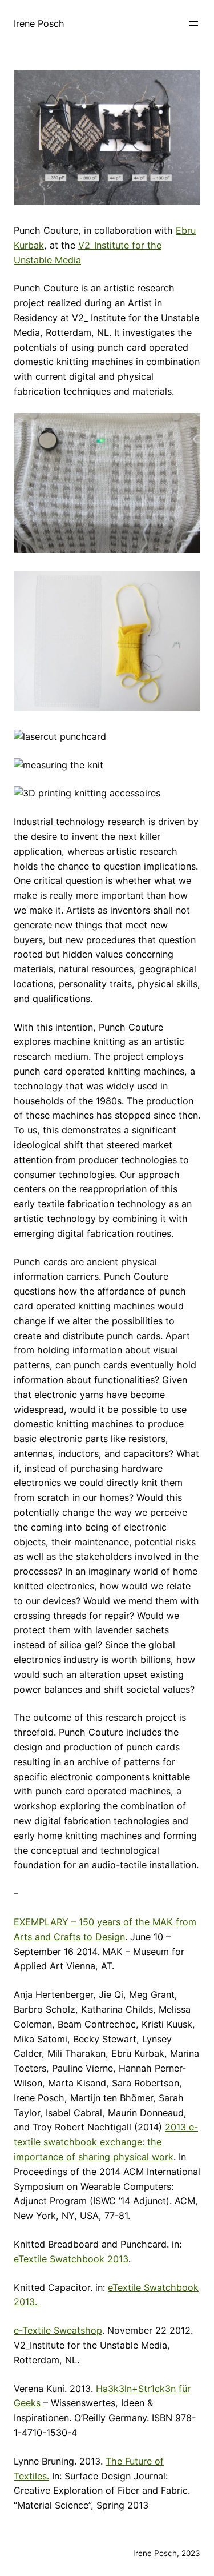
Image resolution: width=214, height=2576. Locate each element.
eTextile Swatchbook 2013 (71, 2259)
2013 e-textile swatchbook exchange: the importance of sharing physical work (106, 2142)
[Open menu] (193, 23)
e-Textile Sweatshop (58, 2330)
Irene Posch (39, 23)
